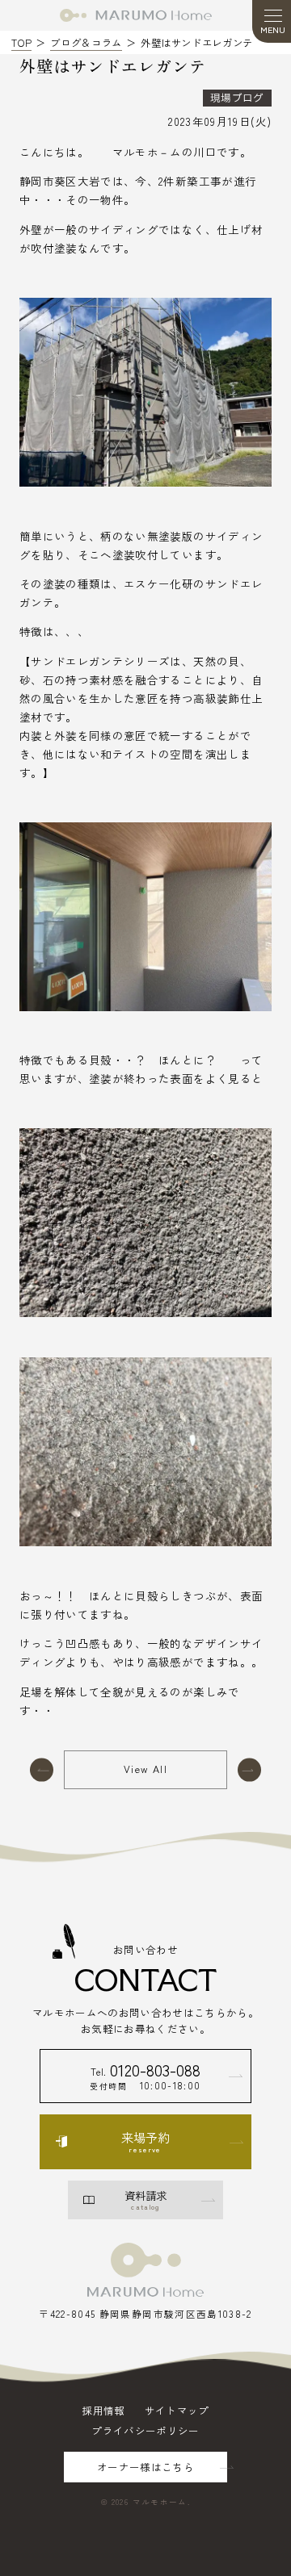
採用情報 (103, 2411)
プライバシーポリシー (145, 2431)
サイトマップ (177, 2411)
